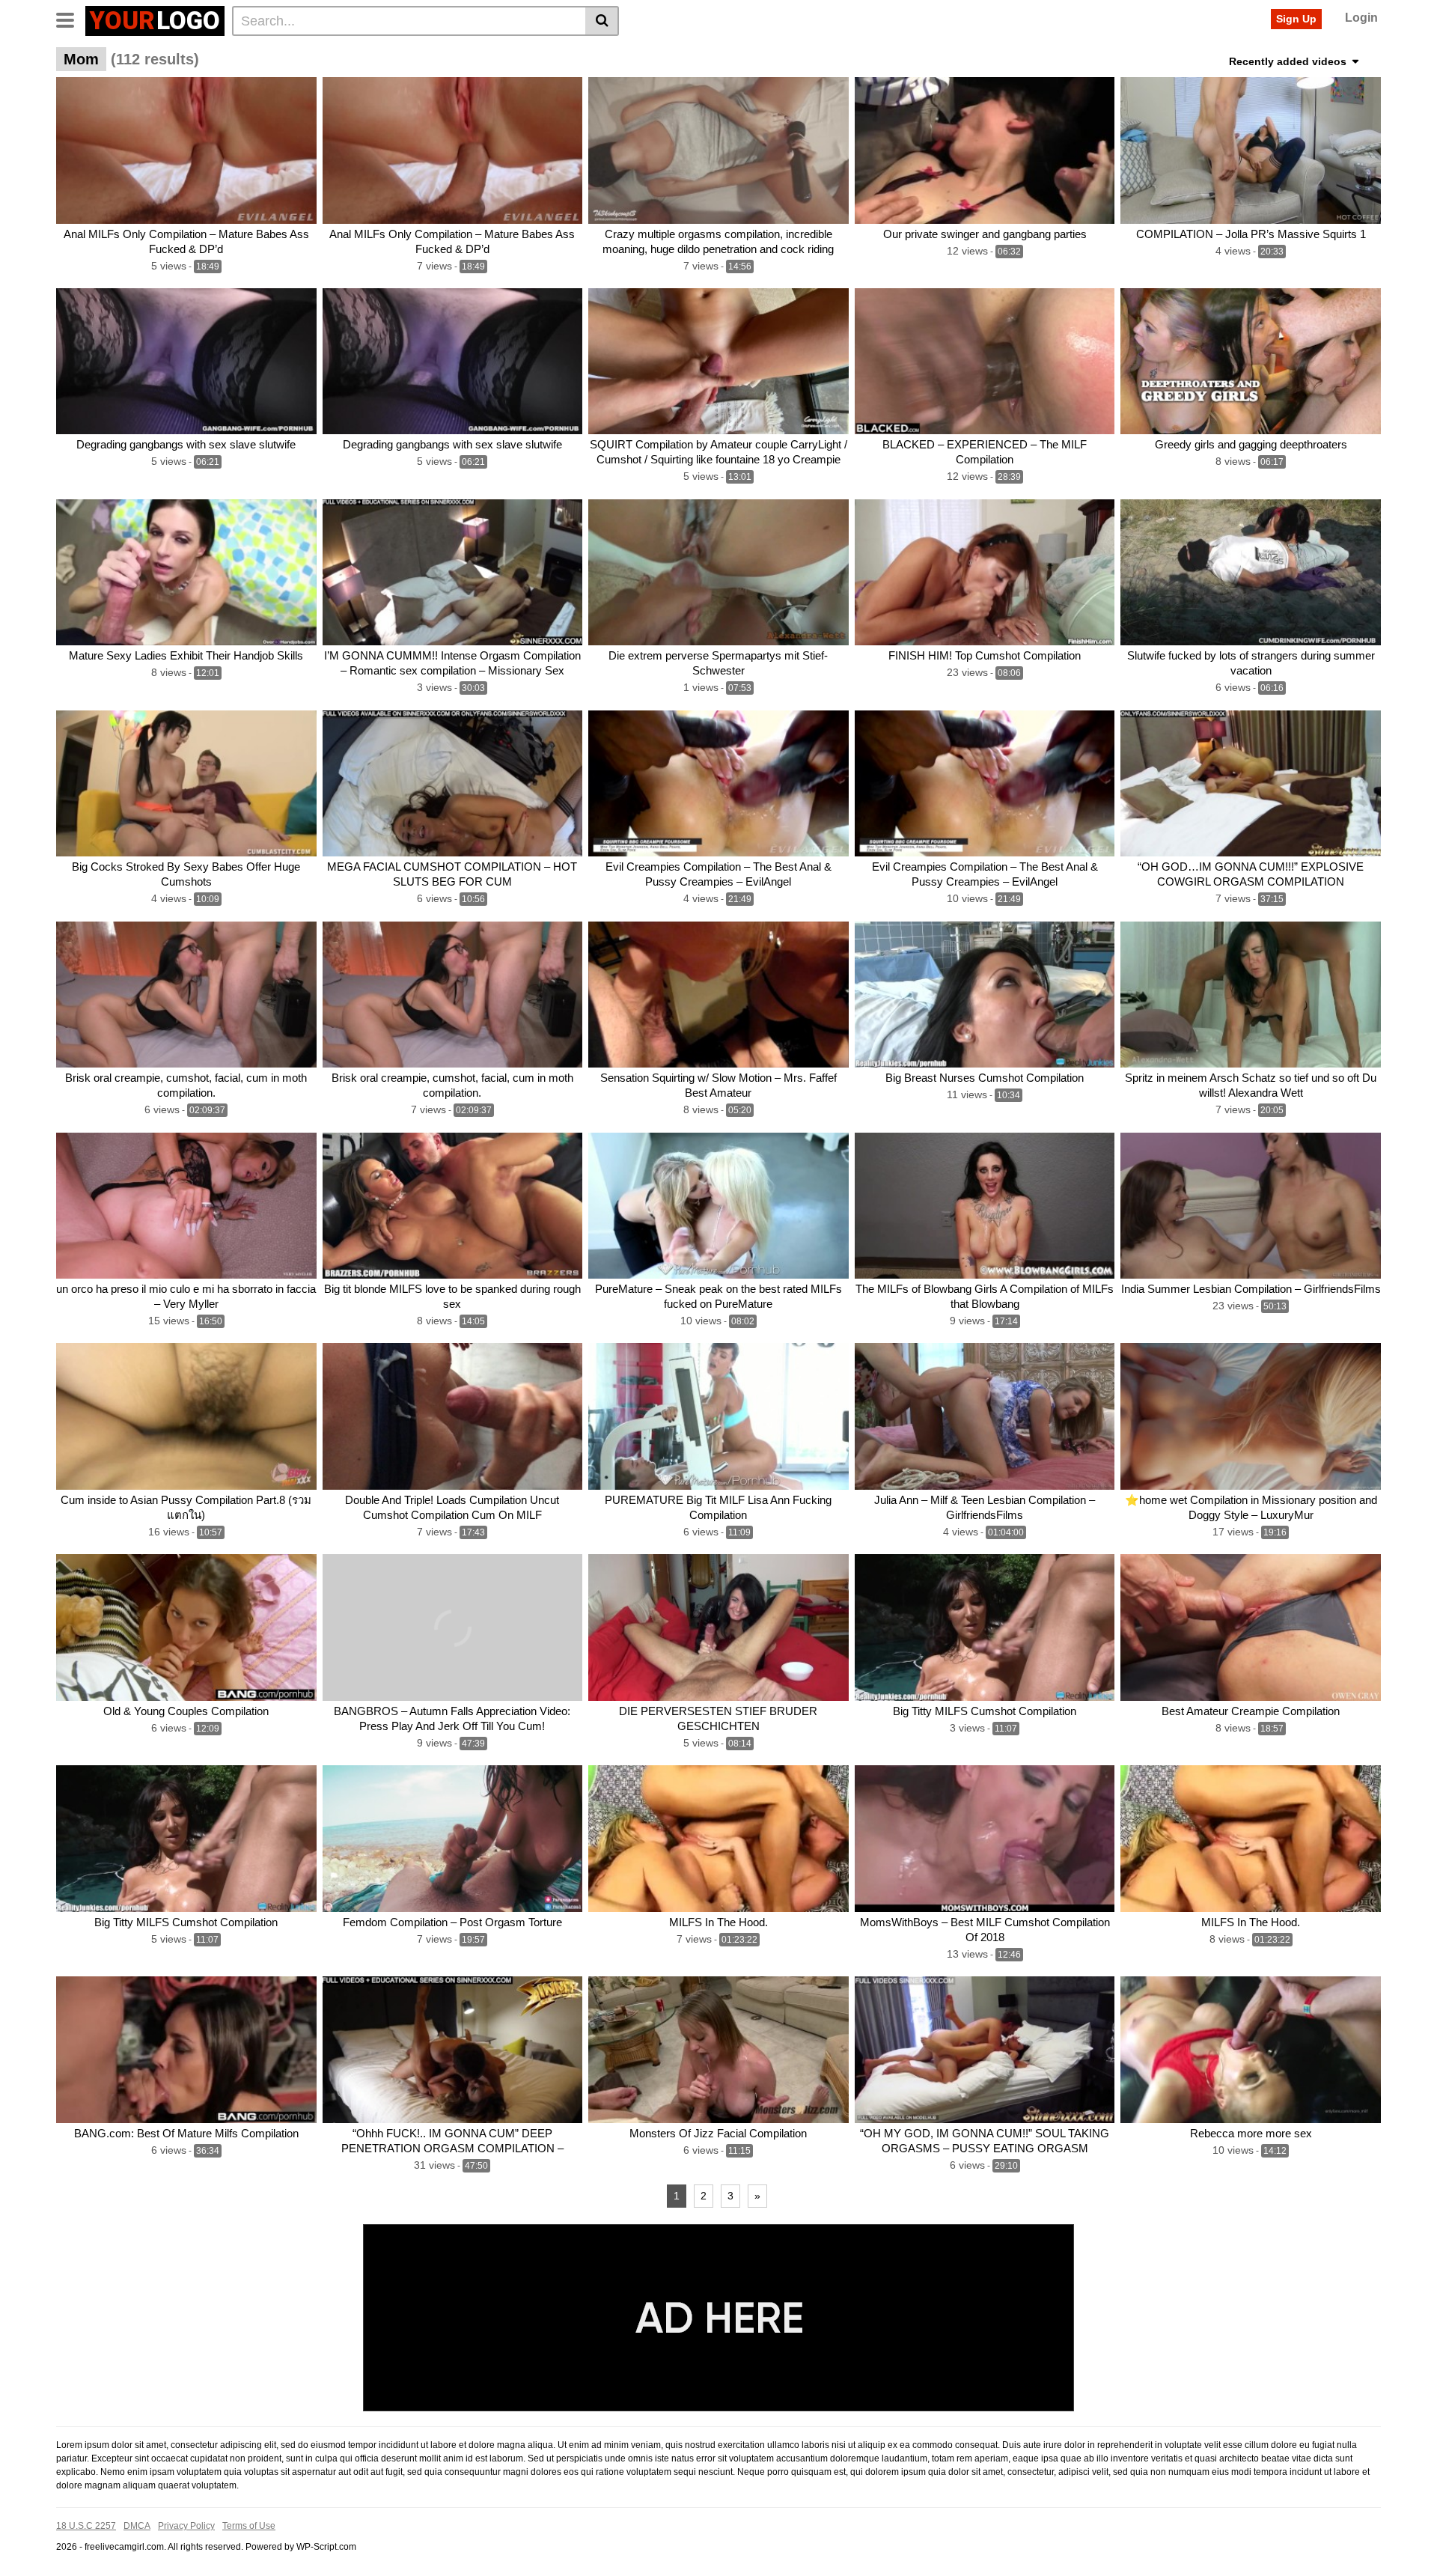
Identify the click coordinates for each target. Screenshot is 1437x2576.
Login (1361, 18)
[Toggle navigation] (71, 19)
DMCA (137, 2526)
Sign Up (1296, 19)
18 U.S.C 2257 (86, 2526)
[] (602, 21)
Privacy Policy (186, 2526)
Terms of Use (249, 2526)
